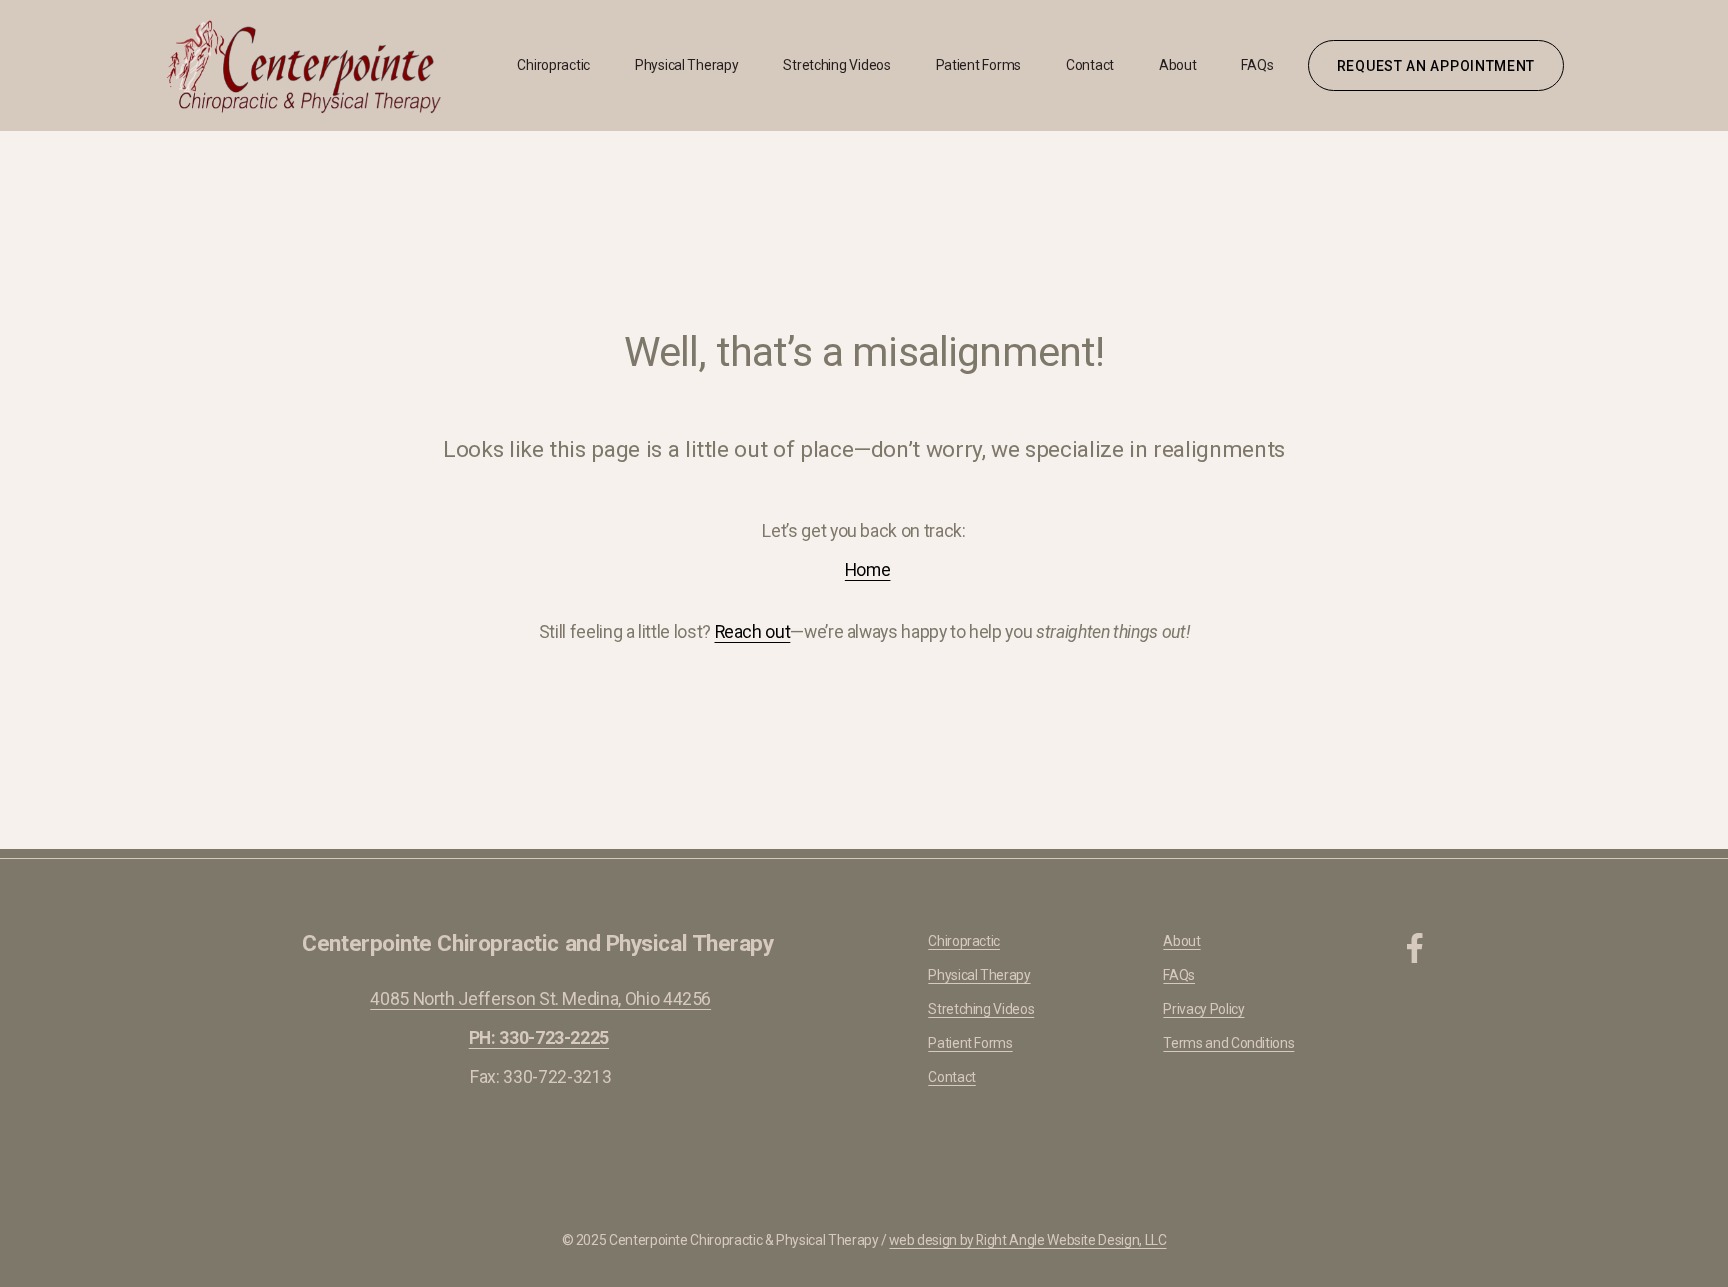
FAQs (1257, 65)
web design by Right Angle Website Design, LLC (1027, 1240)
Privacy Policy (1203, 1009)
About (1178, 65)
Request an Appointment (1436, 66)
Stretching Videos (836, 65)
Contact (1090, 65)
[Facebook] (1415, 948)
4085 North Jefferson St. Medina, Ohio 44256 (540, 999)
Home (868, 570)
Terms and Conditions (1228, 1043)
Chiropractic (553, 65)
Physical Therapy (687, 65)
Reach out (753, 632)
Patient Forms (978, 65)
